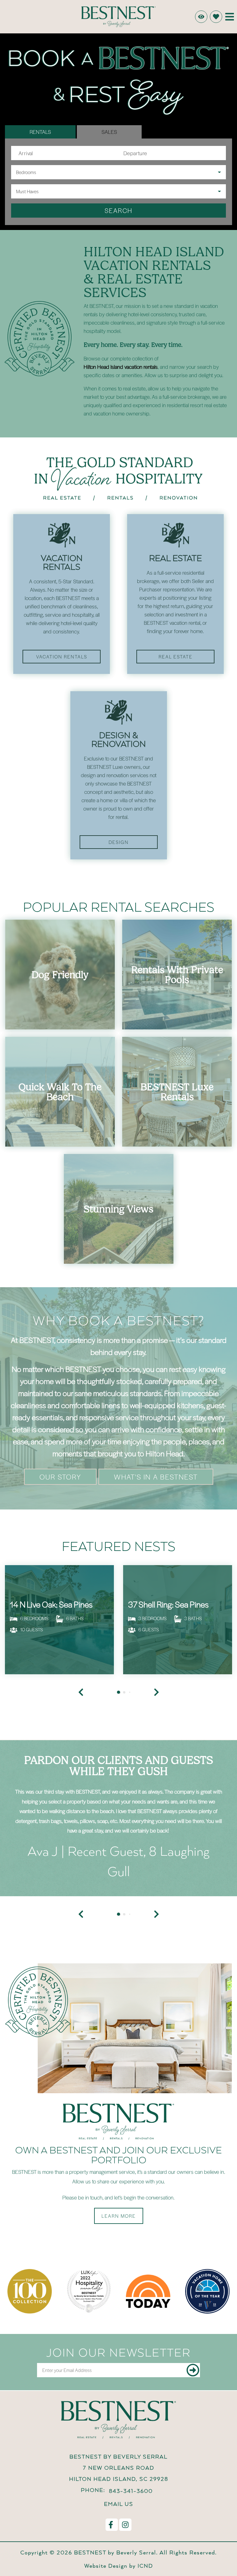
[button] (81, 1914)
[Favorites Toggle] (216, 17)
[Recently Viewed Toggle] (201, 17)
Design (119, 842)
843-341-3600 (131, 2491)
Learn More (119, 2216)
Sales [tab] (109, 132)
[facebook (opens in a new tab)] (112, 2525)
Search (118, 210)
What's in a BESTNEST (156, 1477)
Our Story (60, 1477)
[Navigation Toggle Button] (230, 17)
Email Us (119, 2504)
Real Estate (176, 657)
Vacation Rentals (62, 657)
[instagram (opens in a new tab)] (125, 2525)
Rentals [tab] (40, 132)
